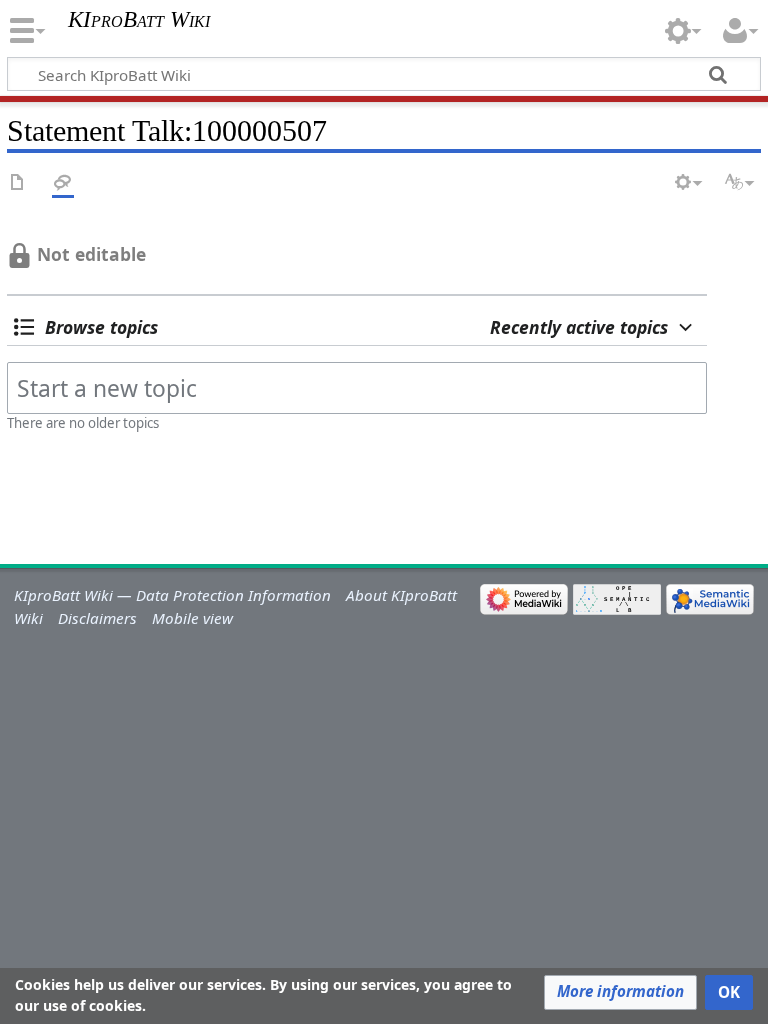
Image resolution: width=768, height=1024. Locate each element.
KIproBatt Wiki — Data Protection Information (172, 595)
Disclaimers (97, 618)
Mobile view (192, 618)
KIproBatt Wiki (139, 20)
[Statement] (18, 183)
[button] (86, 327)
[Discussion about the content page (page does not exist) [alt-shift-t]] (63, 183)
